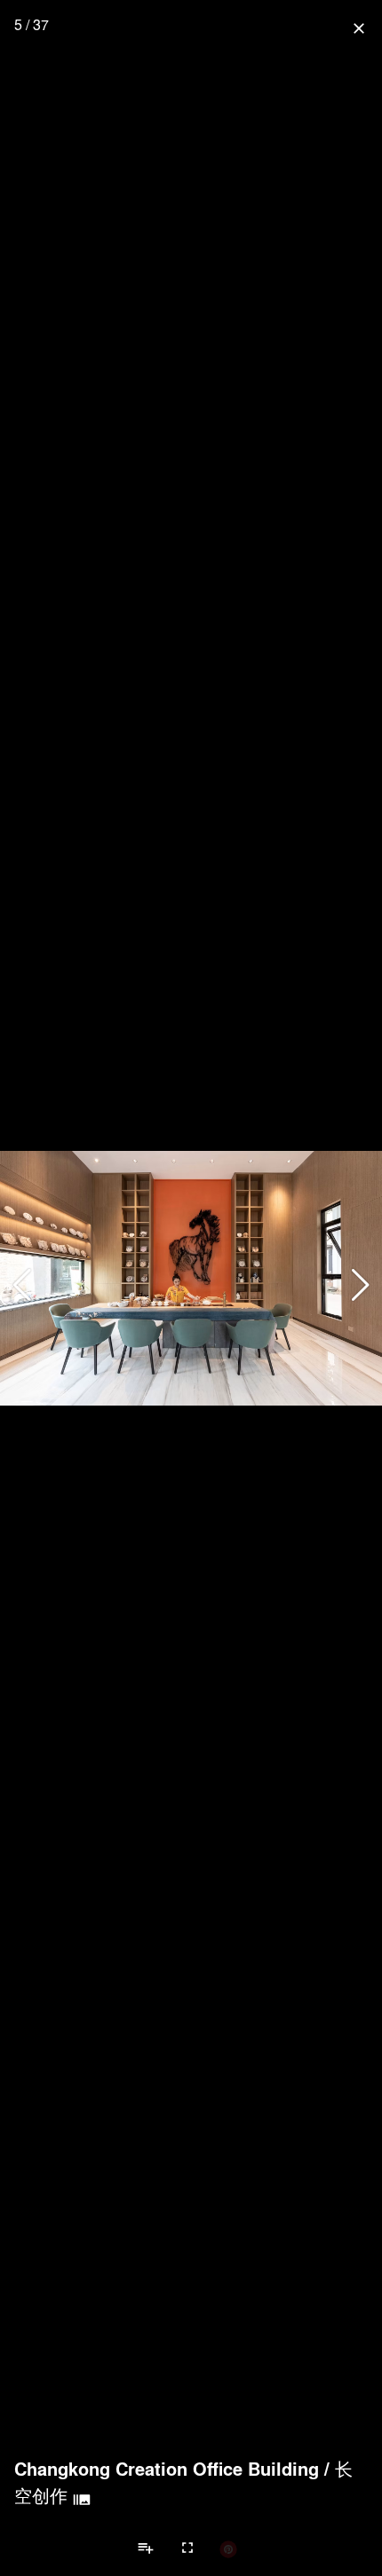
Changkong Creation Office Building (167, 2469)
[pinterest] (228, 2548)
